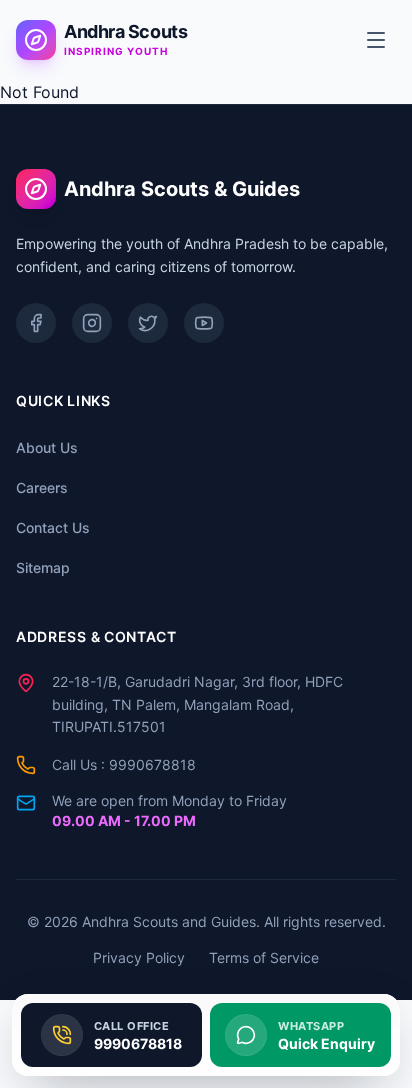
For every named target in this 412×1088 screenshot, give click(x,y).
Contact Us (53, 527)
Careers (42, 487)
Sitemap (43, 567)
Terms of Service (264, 957)
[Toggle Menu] (376, 40)
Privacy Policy (139, 957)
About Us (47, 447)
